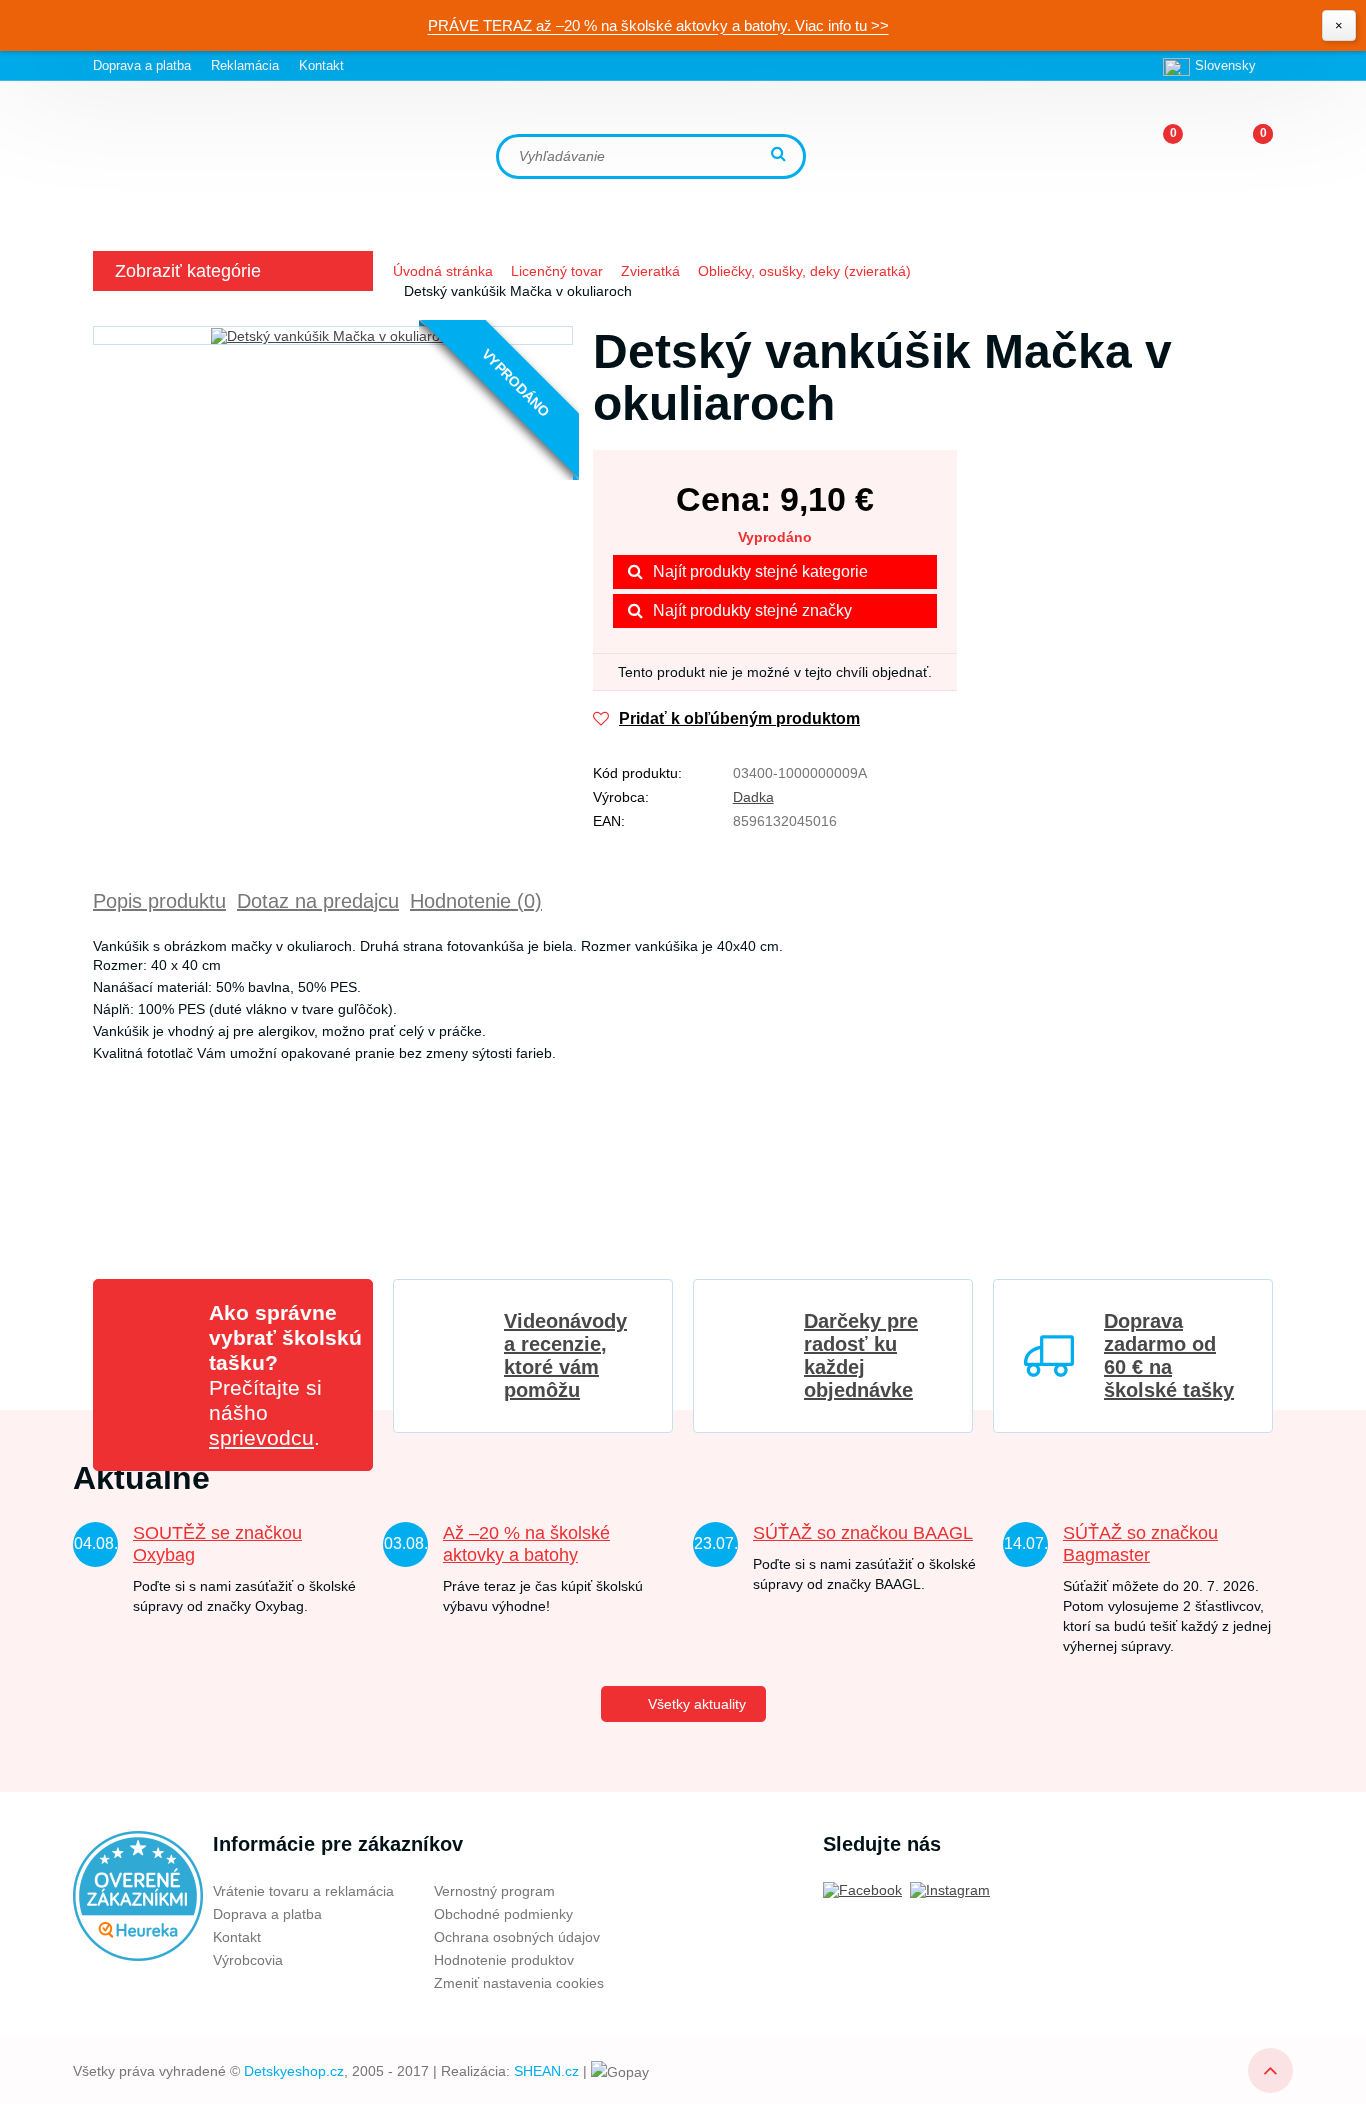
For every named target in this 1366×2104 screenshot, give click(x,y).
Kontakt (321, 65)
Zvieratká (650, 271)
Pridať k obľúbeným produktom (739, 718)
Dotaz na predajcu (318, 901)
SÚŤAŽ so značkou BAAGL (863, 1533)
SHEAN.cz (546, 2071)
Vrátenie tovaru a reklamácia (303, 1891)
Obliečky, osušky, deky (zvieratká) (804, 271)
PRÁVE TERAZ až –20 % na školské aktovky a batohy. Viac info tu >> (658, 25)
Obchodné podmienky (503, 1914)
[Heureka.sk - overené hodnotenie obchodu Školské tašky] (138, 1895)
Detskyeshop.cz (294, 2071)
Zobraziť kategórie (188, 271)
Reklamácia (245, 65)
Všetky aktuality (697, 1704)
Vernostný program (494, 1891)
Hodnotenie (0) (476, 901)
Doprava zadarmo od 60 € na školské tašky (1169, 1355)
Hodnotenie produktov (504, 1960)
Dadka (753, 797)
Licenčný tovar (557, 271)
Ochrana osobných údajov (517, 1937)
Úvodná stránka (443, 271)
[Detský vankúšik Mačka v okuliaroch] (333, 335)
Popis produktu (159, 901)
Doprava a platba (142, 65)
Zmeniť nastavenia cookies (519, 1983)
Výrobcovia (248, 1960)
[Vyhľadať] (781, 155)
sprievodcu (261, 1437)
